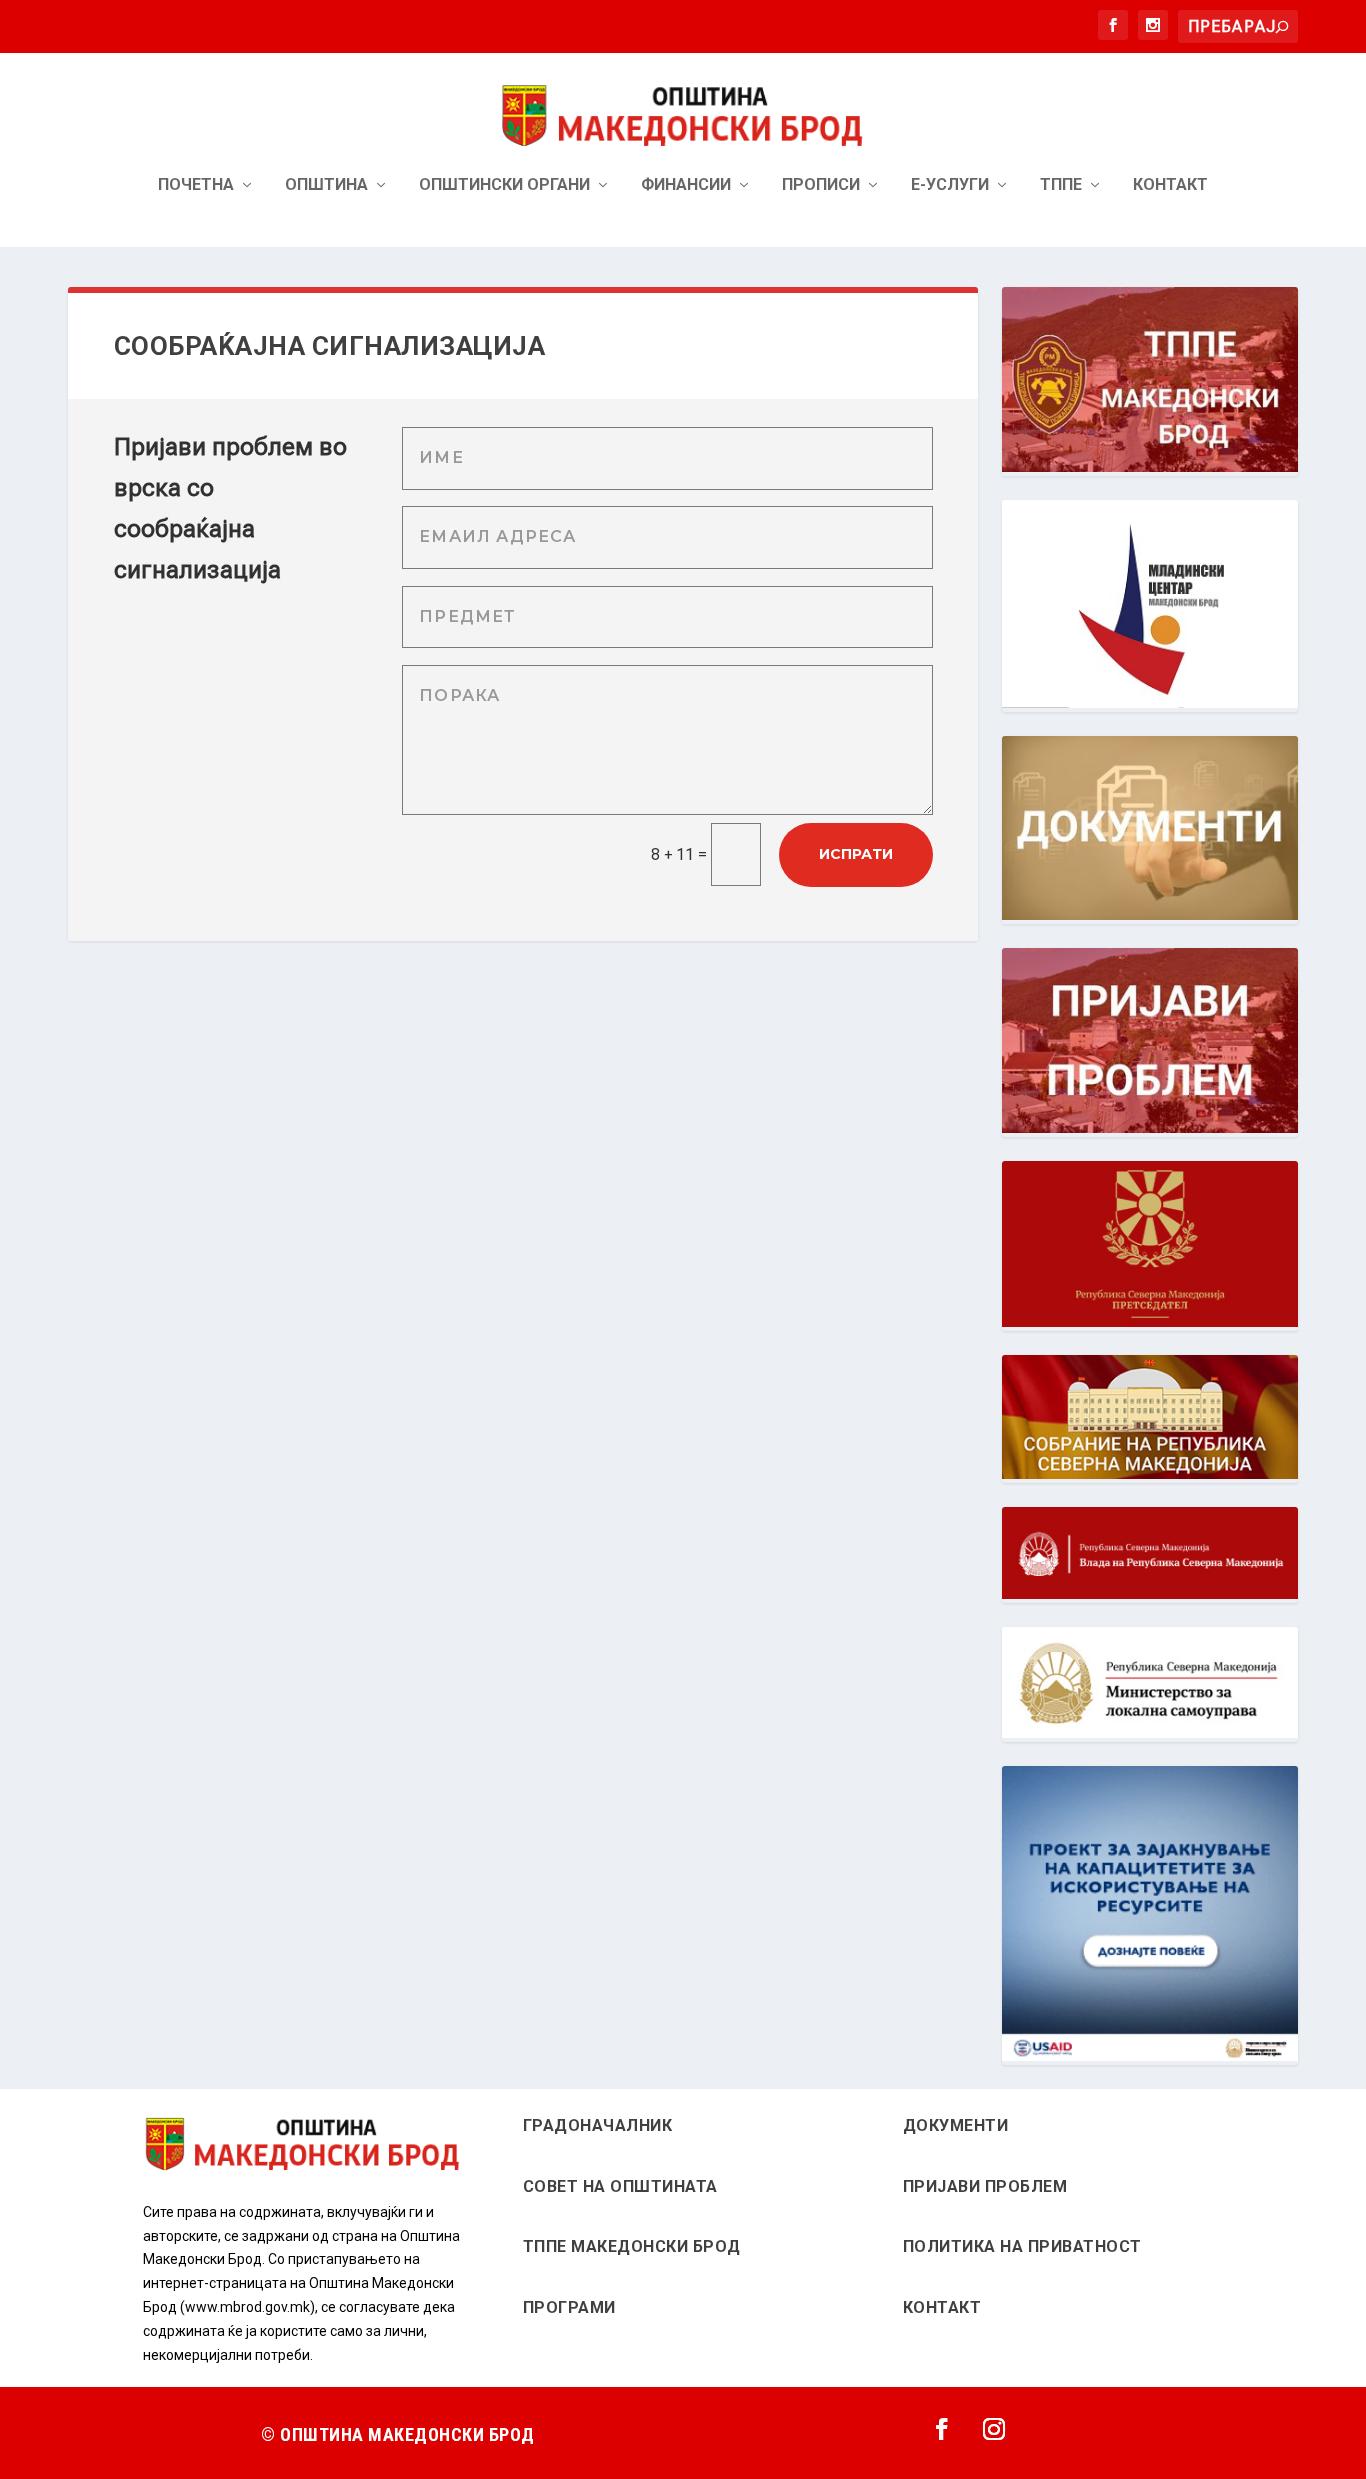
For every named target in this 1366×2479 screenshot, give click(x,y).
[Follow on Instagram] (994, 2429)
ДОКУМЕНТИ (956, 2125)
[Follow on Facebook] (942, 2429)
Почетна (196, 185)
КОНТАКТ (942, 2307)
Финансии (686, 185)
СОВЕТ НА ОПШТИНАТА (620, 2186)
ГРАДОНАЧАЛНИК (598, 2125)
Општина (326, 185)
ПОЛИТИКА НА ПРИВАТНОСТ (1022, 2246)
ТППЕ (1061, 185)
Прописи (821, 185)
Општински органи (504, 185)
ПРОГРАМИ (569, 2307)
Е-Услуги (950, 185)
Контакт (1170, 185)
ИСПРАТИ (856, 854)
